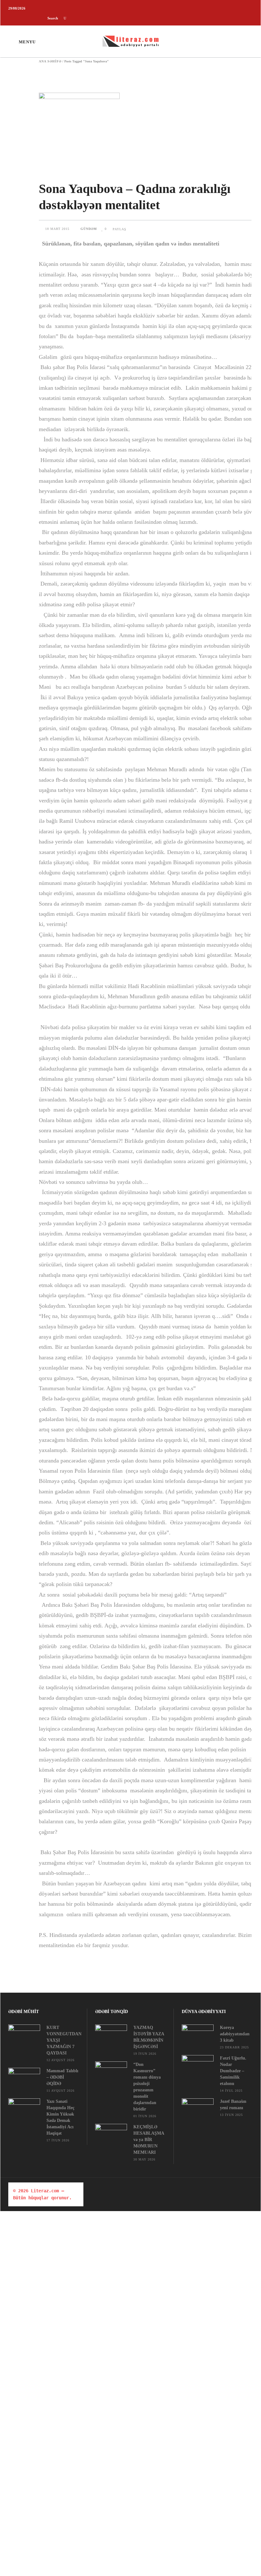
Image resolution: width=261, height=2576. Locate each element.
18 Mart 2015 (58, 229)
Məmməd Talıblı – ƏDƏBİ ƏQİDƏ (62, 2077)
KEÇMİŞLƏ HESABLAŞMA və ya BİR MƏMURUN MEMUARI (149, 2140)
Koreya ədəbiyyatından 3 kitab (235, 2034)
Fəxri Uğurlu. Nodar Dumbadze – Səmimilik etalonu (233, 2071)
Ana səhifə (50, 61)
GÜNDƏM (89, 229)
